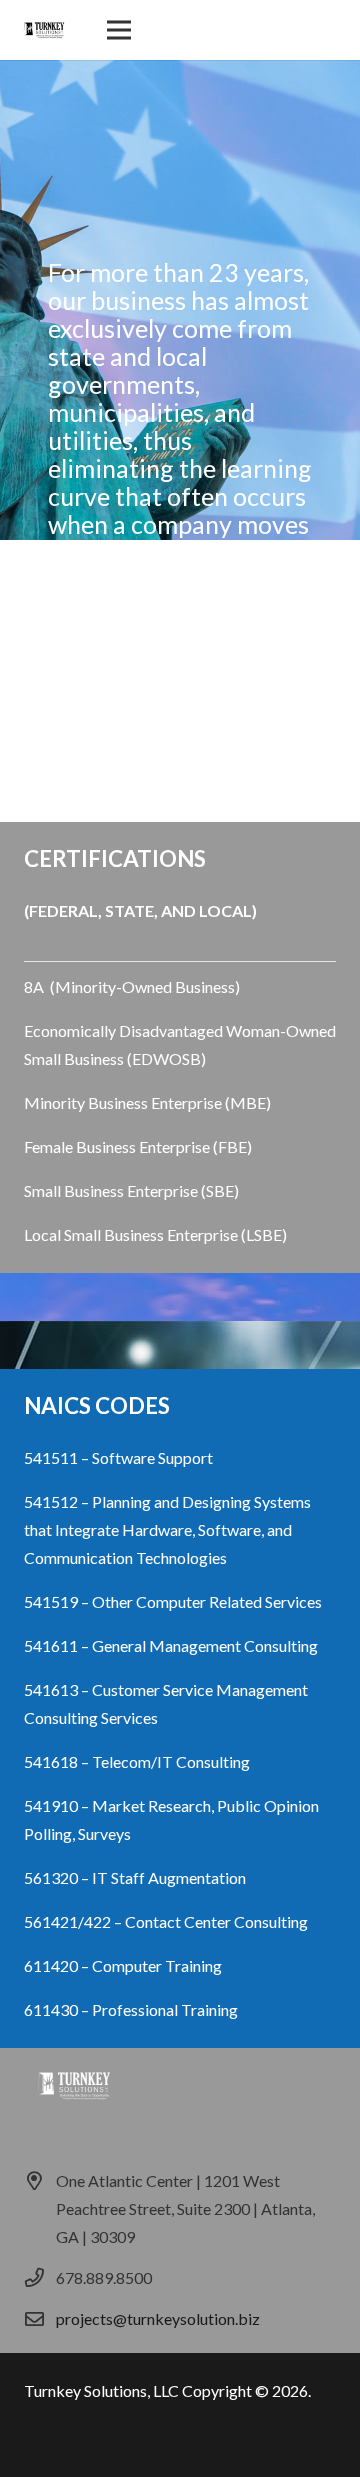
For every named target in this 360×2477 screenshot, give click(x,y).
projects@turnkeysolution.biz (158, 2318)
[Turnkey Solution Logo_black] (44, 30)
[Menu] (119, 30)
